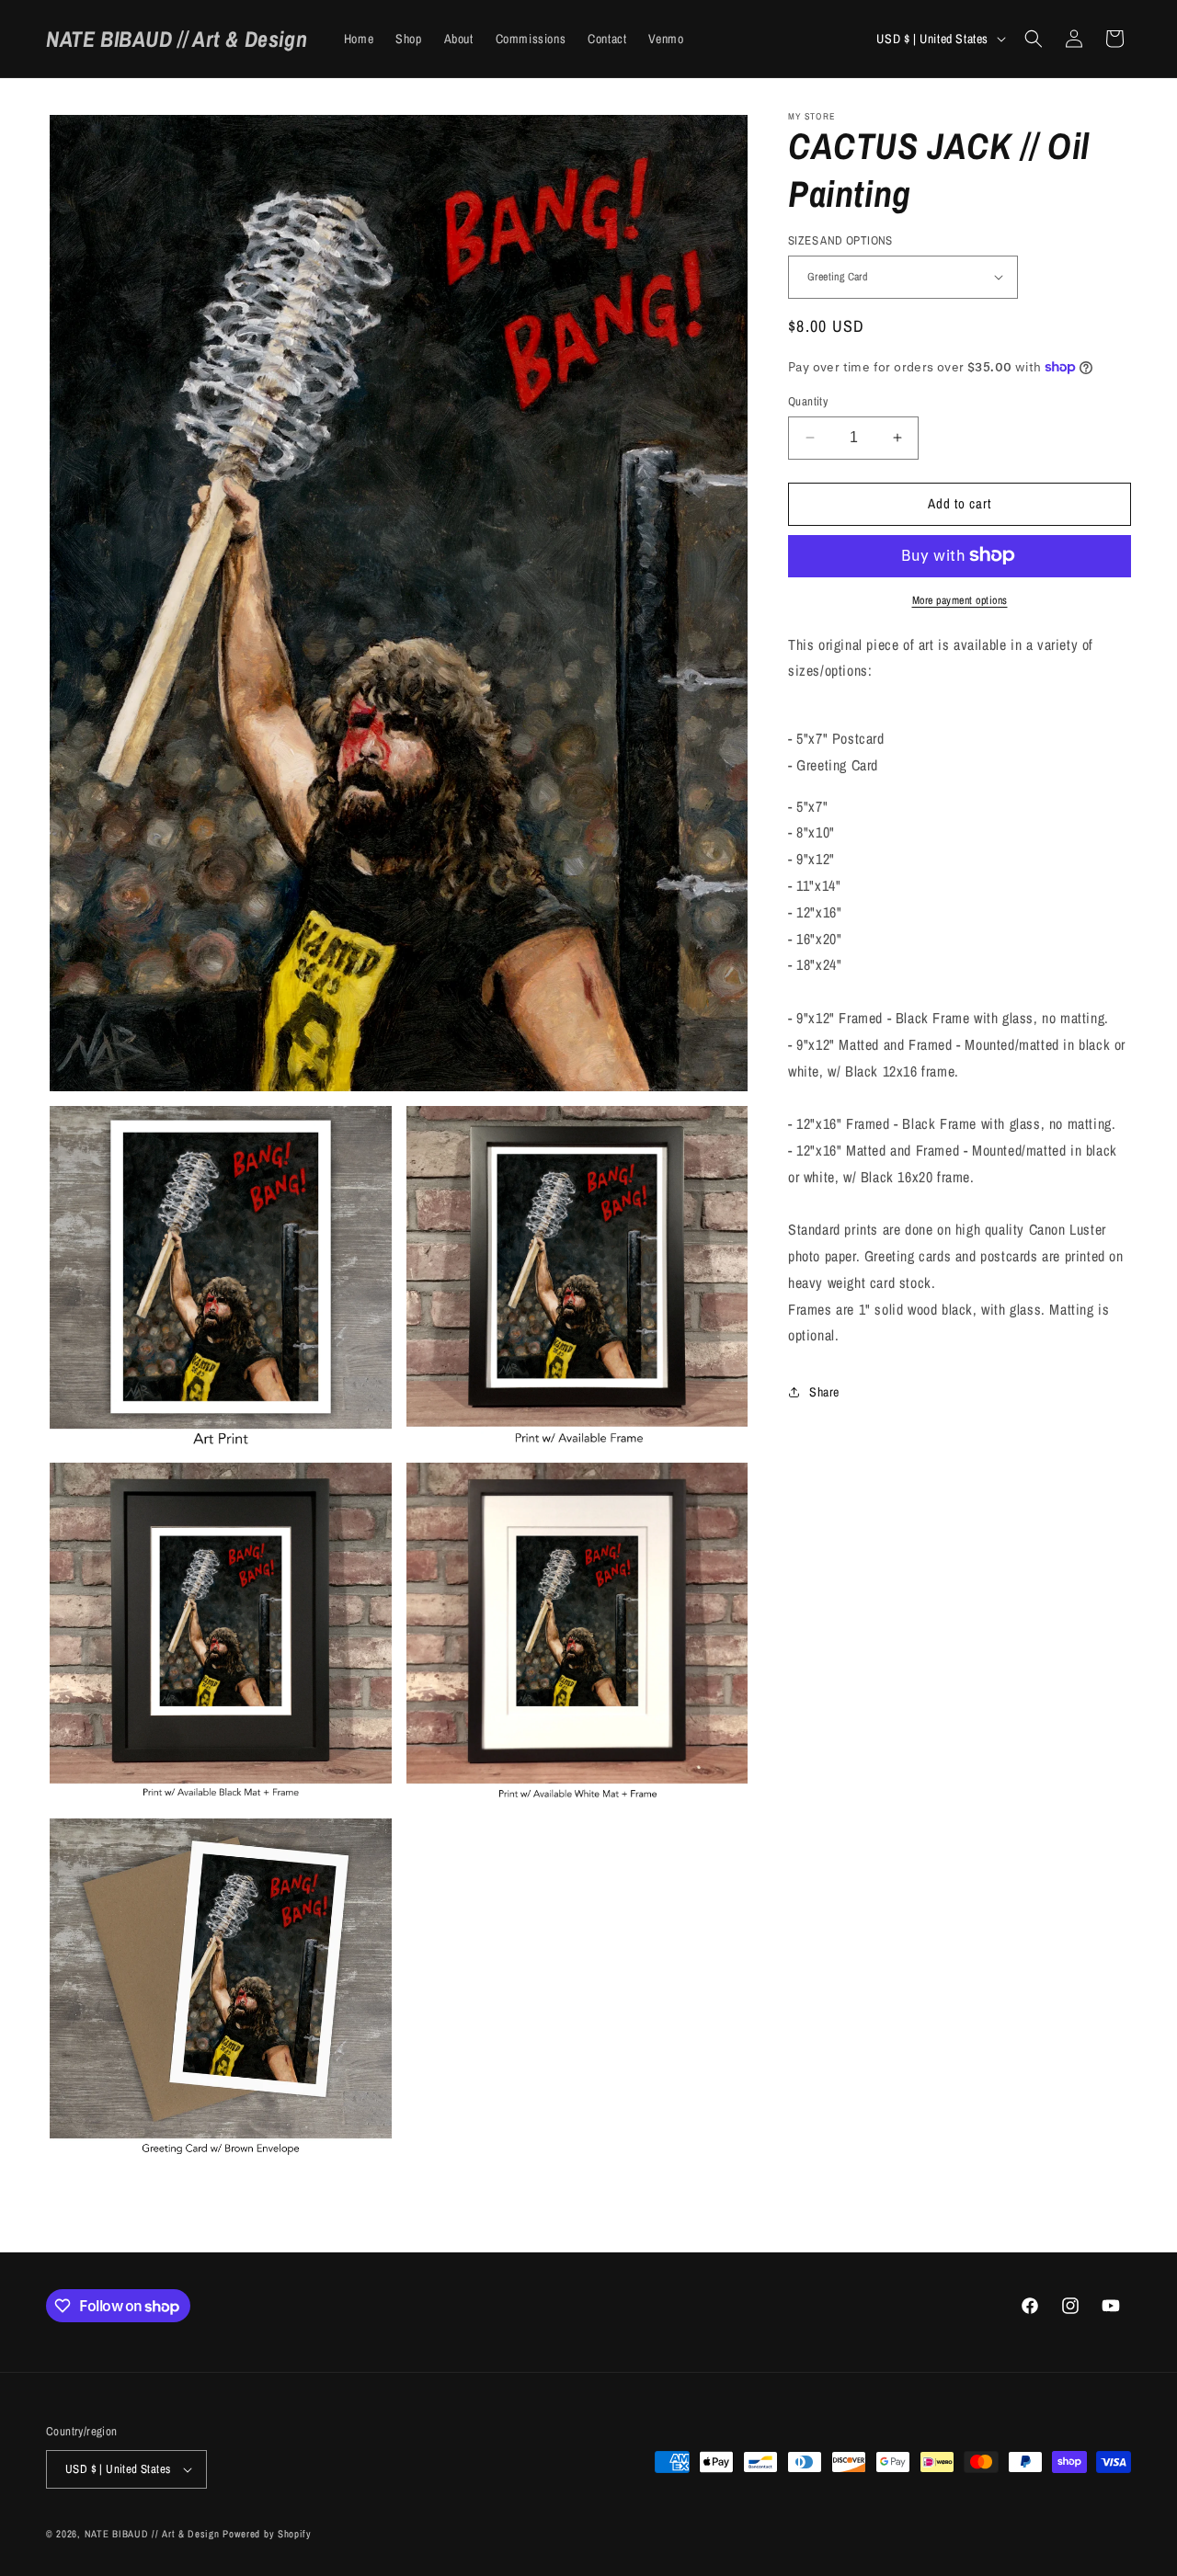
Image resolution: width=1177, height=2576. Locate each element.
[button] (1034, 39)
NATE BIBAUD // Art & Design (152, 2534)
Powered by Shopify (267, 2534)
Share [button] (824, 1391)
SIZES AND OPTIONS (840, 240)
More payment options (960, 599)
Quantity (808, 401)
